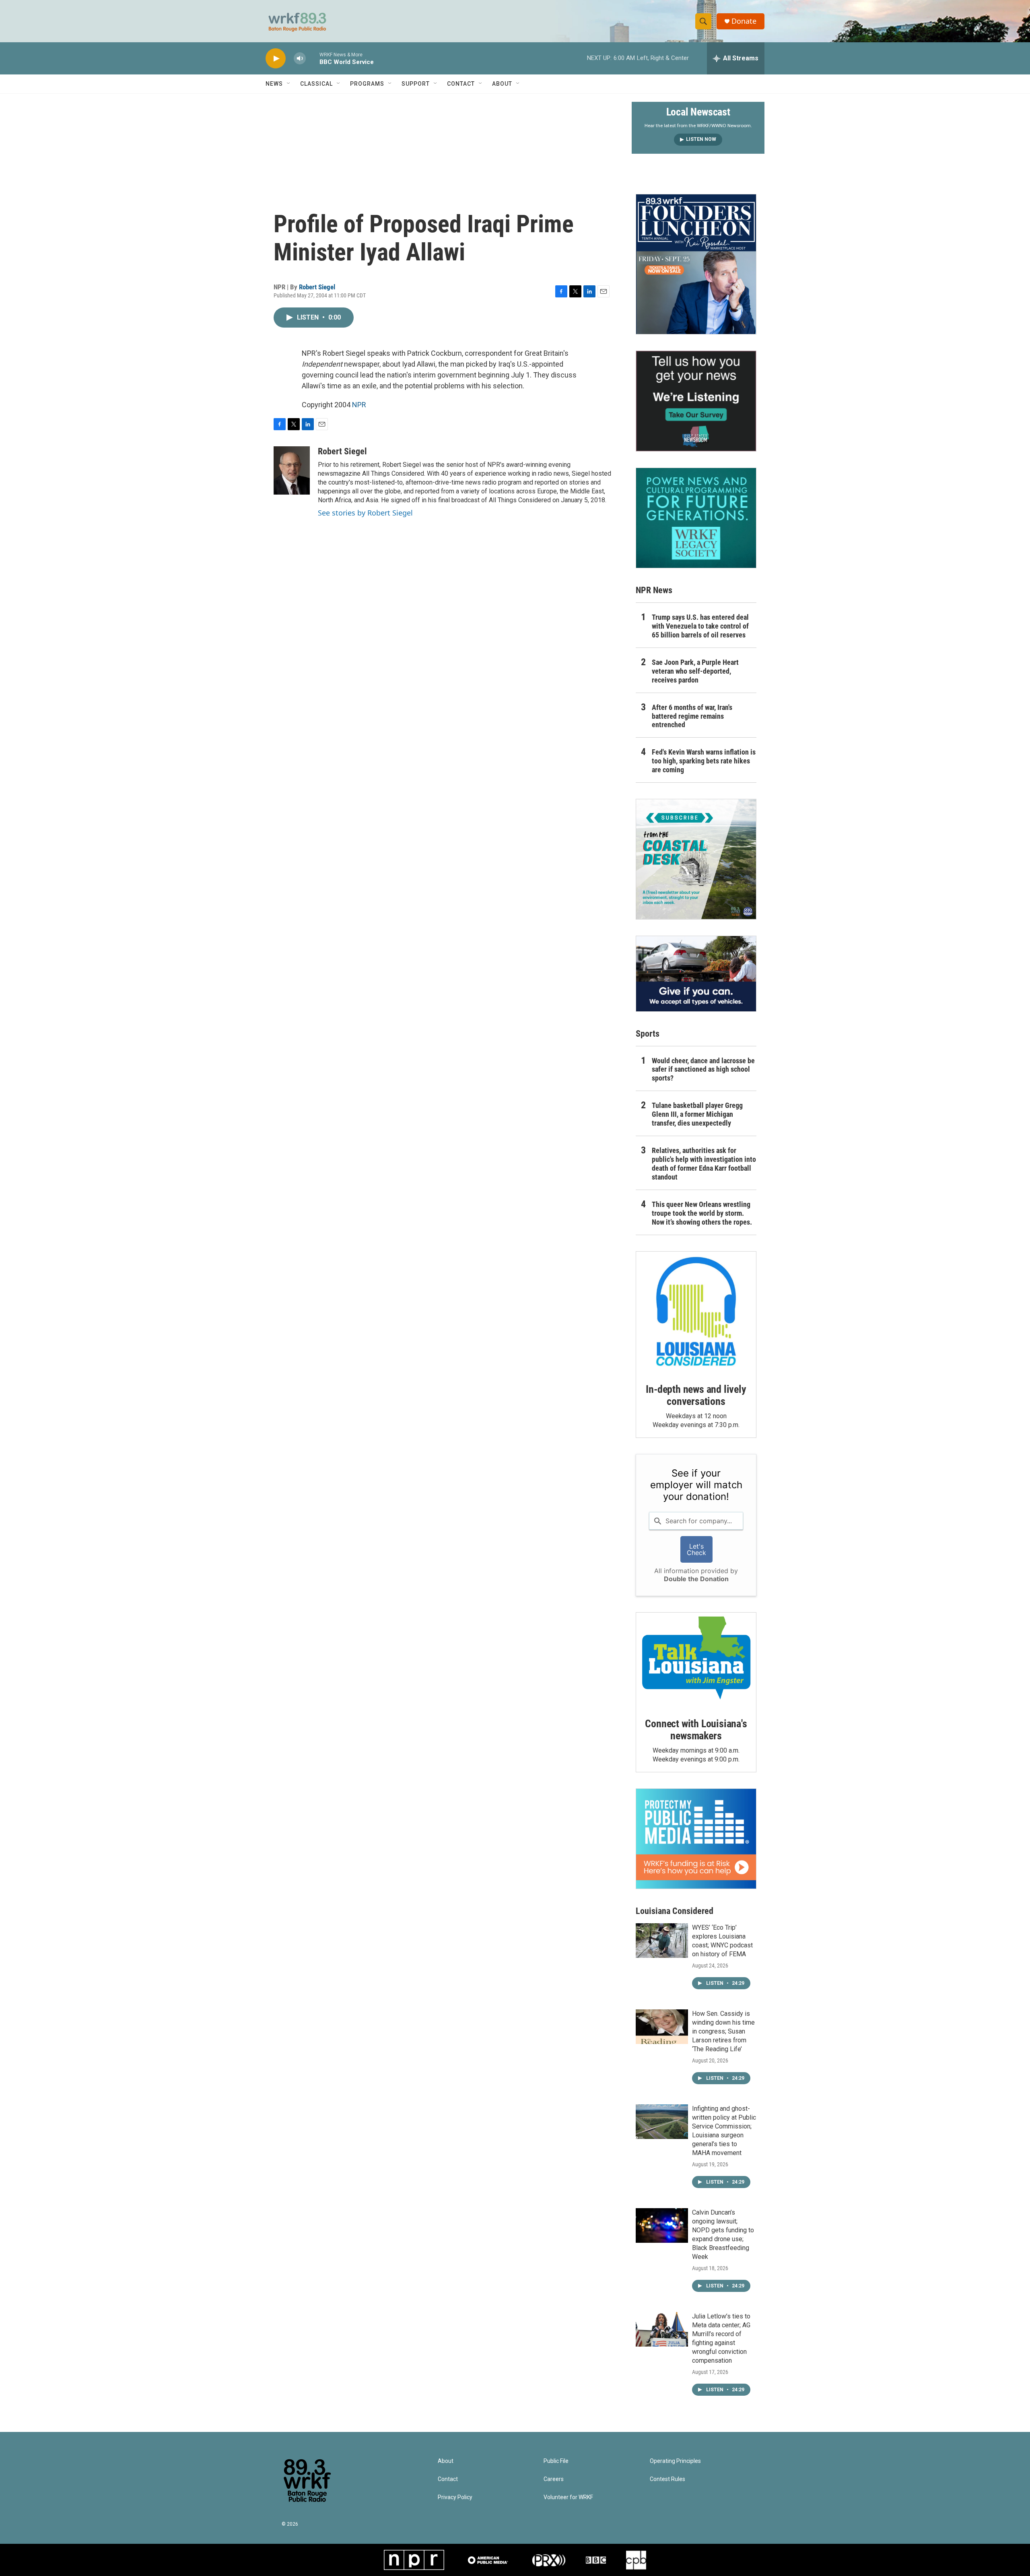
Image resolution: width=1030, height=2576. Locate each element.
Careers (554, 2479)
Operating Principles (675, 2461)
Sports (648, 1034)
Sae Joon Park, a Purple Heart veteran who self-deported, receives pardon (695, 671)
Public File (556, 2461)
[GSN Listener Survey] (696, 401)
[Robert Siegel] (292, 470)
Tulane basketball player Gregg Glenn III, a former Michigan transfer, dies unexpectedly (697, 1114)
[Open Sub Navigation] (289, 84)
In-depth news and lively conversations (696, 1395)
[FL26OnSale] (696, 264)
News (274, 84)
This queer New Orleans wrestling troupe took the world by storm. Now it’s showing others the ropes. (702, 1213)
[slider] (313, 58)
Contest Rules (667, 2479)
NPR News (654, 590)
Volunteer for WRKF (568, 2497)
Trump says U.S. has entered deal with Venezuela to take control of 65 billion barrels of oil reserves (700, 626)
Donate (744, 21)
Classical (316, 84)
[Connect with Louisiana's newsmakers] (696, 1659)
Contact (461, 84)
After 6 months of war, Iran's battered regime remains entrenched (692, 716)
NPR (359, 405)
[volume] (300, 59)
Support (416, 84)
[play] (276, 59)
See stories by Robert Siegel (365, 513)
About (502, 84)
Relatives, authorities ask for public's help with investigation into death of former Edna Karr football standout (704, 1164)
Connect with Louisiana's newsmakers (696, 1730)
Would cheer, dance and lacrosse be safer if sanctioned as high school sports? (703, 1069)
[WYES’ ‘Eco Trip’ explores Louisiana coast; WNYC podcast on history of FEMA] (662, 1941)
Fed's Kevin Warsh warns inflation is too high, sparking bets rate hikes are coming (704, 761)
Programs (367, 84)
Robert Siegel (317, 287)
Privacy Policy (455, 2497)
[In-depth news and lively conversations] (696, 1312)
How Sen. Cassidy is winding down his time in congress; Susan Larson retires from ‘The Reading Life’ (723, 2031)
